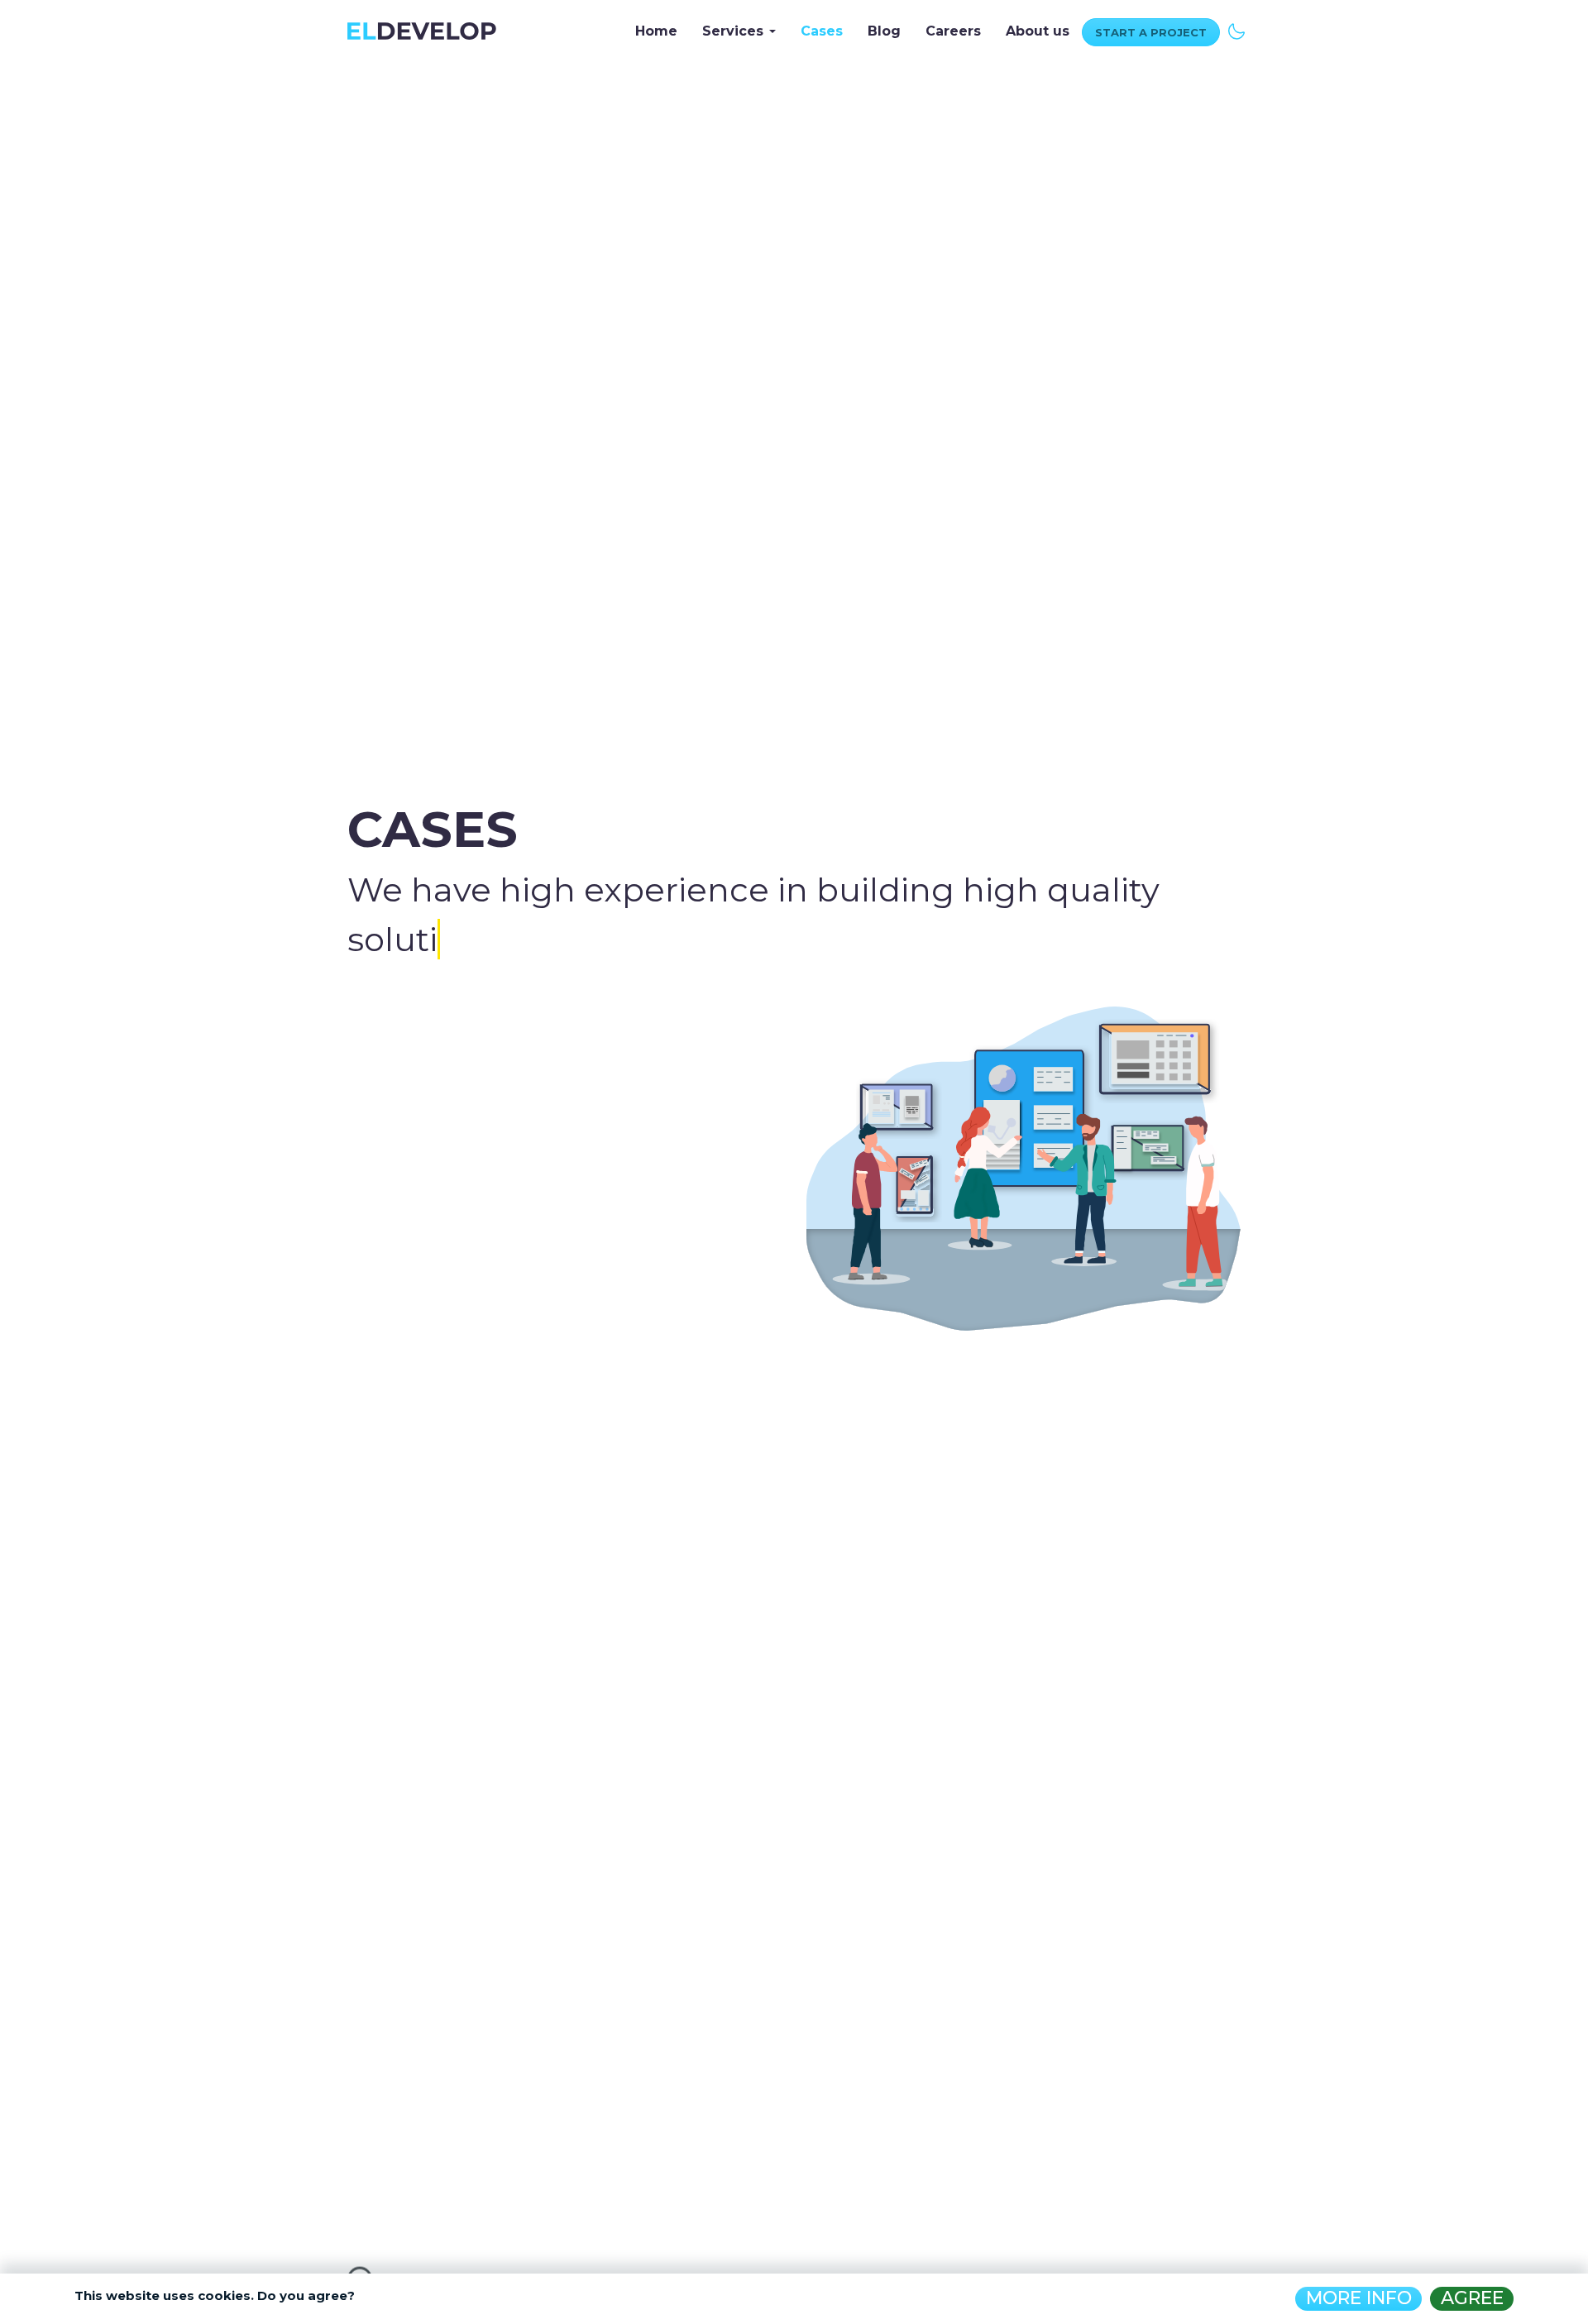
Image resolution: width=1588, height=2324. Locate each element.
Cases (822, 31)
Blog (884, 31)
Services (735, 31)
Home (656, 31)
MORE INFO (1359, 2298)
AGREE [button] (1472, 2298)
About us (1038, 31)
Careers (953, 31)
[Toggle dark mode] (1236, 29)
